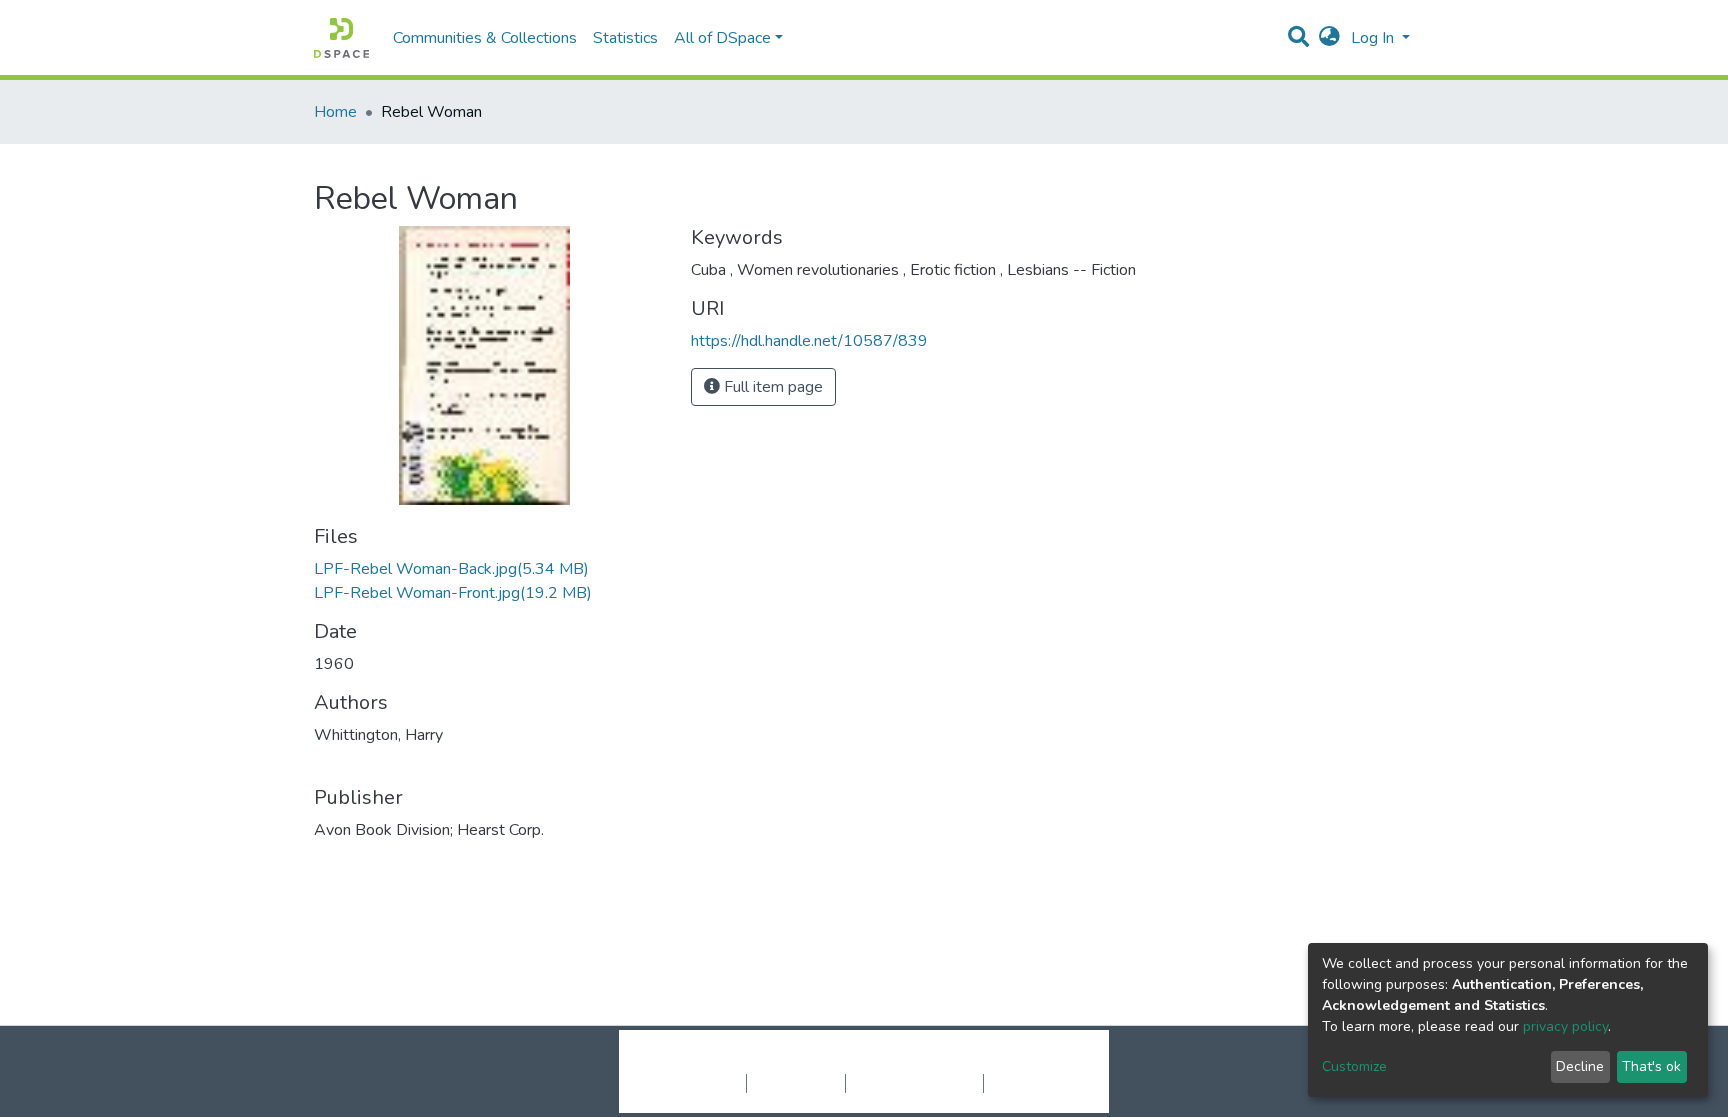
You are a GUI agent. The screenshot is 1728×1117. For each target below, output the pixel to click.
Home (335, 112)
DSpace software (742, 1062)
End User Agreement (914, 1083)
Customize (1354, 1066)
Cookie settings (692, 1083)
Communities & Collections (485, 38)
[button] (1329, 38)
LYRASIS (1015, 1062)
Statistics (625, 38)
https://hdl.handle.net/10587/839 (809, 341)
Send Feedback (1036, 1083)
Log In (1374, 38)
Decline (1580, 1066)
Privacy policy (796, 1083)
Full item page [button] (771, 387)
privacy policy (1565, 1026)
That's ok (1651, 1066)
